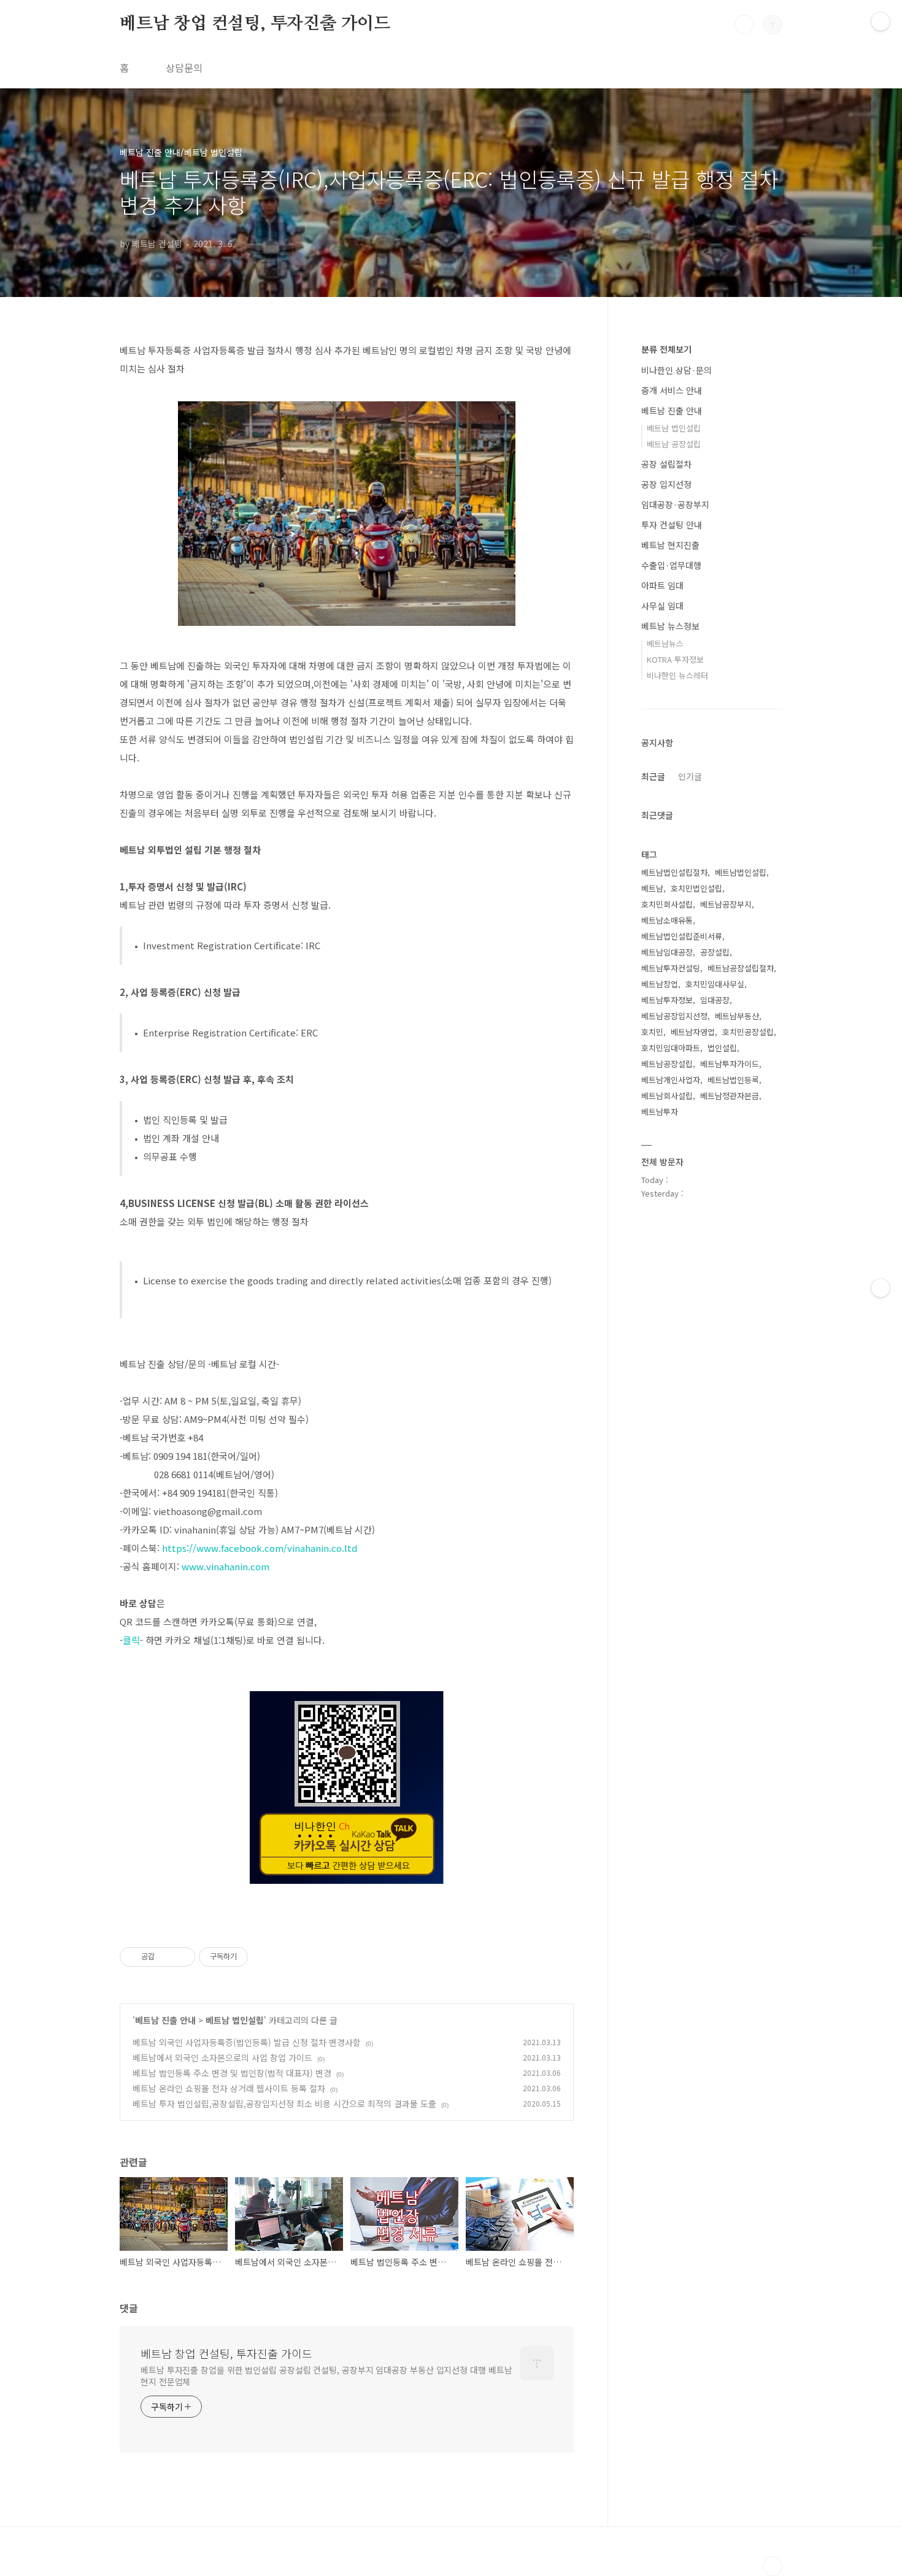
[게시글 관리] (181, 1957)
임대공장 (715, 1000)
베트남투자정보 (667, 1000)
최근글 (653, 776)
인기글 (690, 776)
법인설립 (722, 1048)
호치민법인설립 (696, 888)
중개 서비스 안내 (672, 390)
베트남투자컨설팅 (671, 968)
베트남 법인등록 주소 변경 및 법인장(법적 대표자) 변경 (232, 2073)
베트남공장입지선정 (674, 1016)
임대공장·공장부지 (675, 504)
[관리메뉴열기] (881, 21)
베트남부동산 (737, 1016)
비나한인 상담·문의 (676, 370)
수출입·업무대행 (671, 565)
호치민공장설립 (748, 1032)
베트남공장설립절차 (741, 968)
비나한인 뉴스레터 (677, 675)
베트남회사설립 (667, 1096)
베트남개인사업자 (671, 1080)
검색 (744, 25)
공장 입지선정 (666, 484)
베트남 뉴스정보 (670, 626)
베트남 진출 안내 (165, 2020)
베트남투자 (660, 1112)
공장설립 (715, 952)
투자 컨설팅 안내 (672, 525)
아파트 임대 (662, 585)
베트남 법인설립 (235, 2020)
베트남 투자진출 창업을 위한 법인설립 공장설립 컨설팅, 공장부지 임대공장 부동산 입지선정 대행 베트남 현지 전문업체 (326, 2376)
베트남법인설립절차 (674, 872)
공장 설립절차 (666, 464)
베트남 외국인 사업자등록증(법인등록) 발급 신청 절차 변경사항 (247, 2042)
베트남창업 (660, 984)
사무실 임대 (662, 606)
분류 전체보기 (666, 349)
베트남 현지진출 (670, 545)
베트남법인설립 (741, 872)
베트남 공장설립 (674, 444)
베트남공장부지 (726, 904)
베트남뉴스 (665, 643)
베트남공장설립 (667, 1064)
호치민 (652, 1032)
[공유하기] (166, 1957)
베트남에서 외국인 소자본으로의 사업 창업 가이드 (222, 2057)
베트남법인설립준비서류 (682, 936)
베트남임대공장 (667, 952)
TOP (773, 2566)
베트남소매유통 (667, 920)
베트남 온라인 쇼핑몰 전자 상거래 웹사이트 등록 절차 (229, 2088)
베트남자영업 (693, 1032)
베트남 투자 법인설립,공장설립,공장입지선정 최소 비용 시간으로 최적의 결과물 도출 (284, 2104)
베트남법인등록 (733, 1080)
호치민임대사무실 (715, 984)
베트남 (652, 888)
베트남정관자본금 (730, 1096)
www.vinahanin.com (225, 1566)
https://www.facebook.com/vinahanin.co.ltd (260, 1548)
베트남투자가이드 (730, 1064)
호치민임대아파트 (671, 1048)
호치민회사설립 (667, 904)
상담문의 (184, 67)
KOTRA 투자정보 (675, 659)
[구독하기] (881, 1288)
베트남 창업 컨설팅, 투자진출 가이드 (255, 24)
